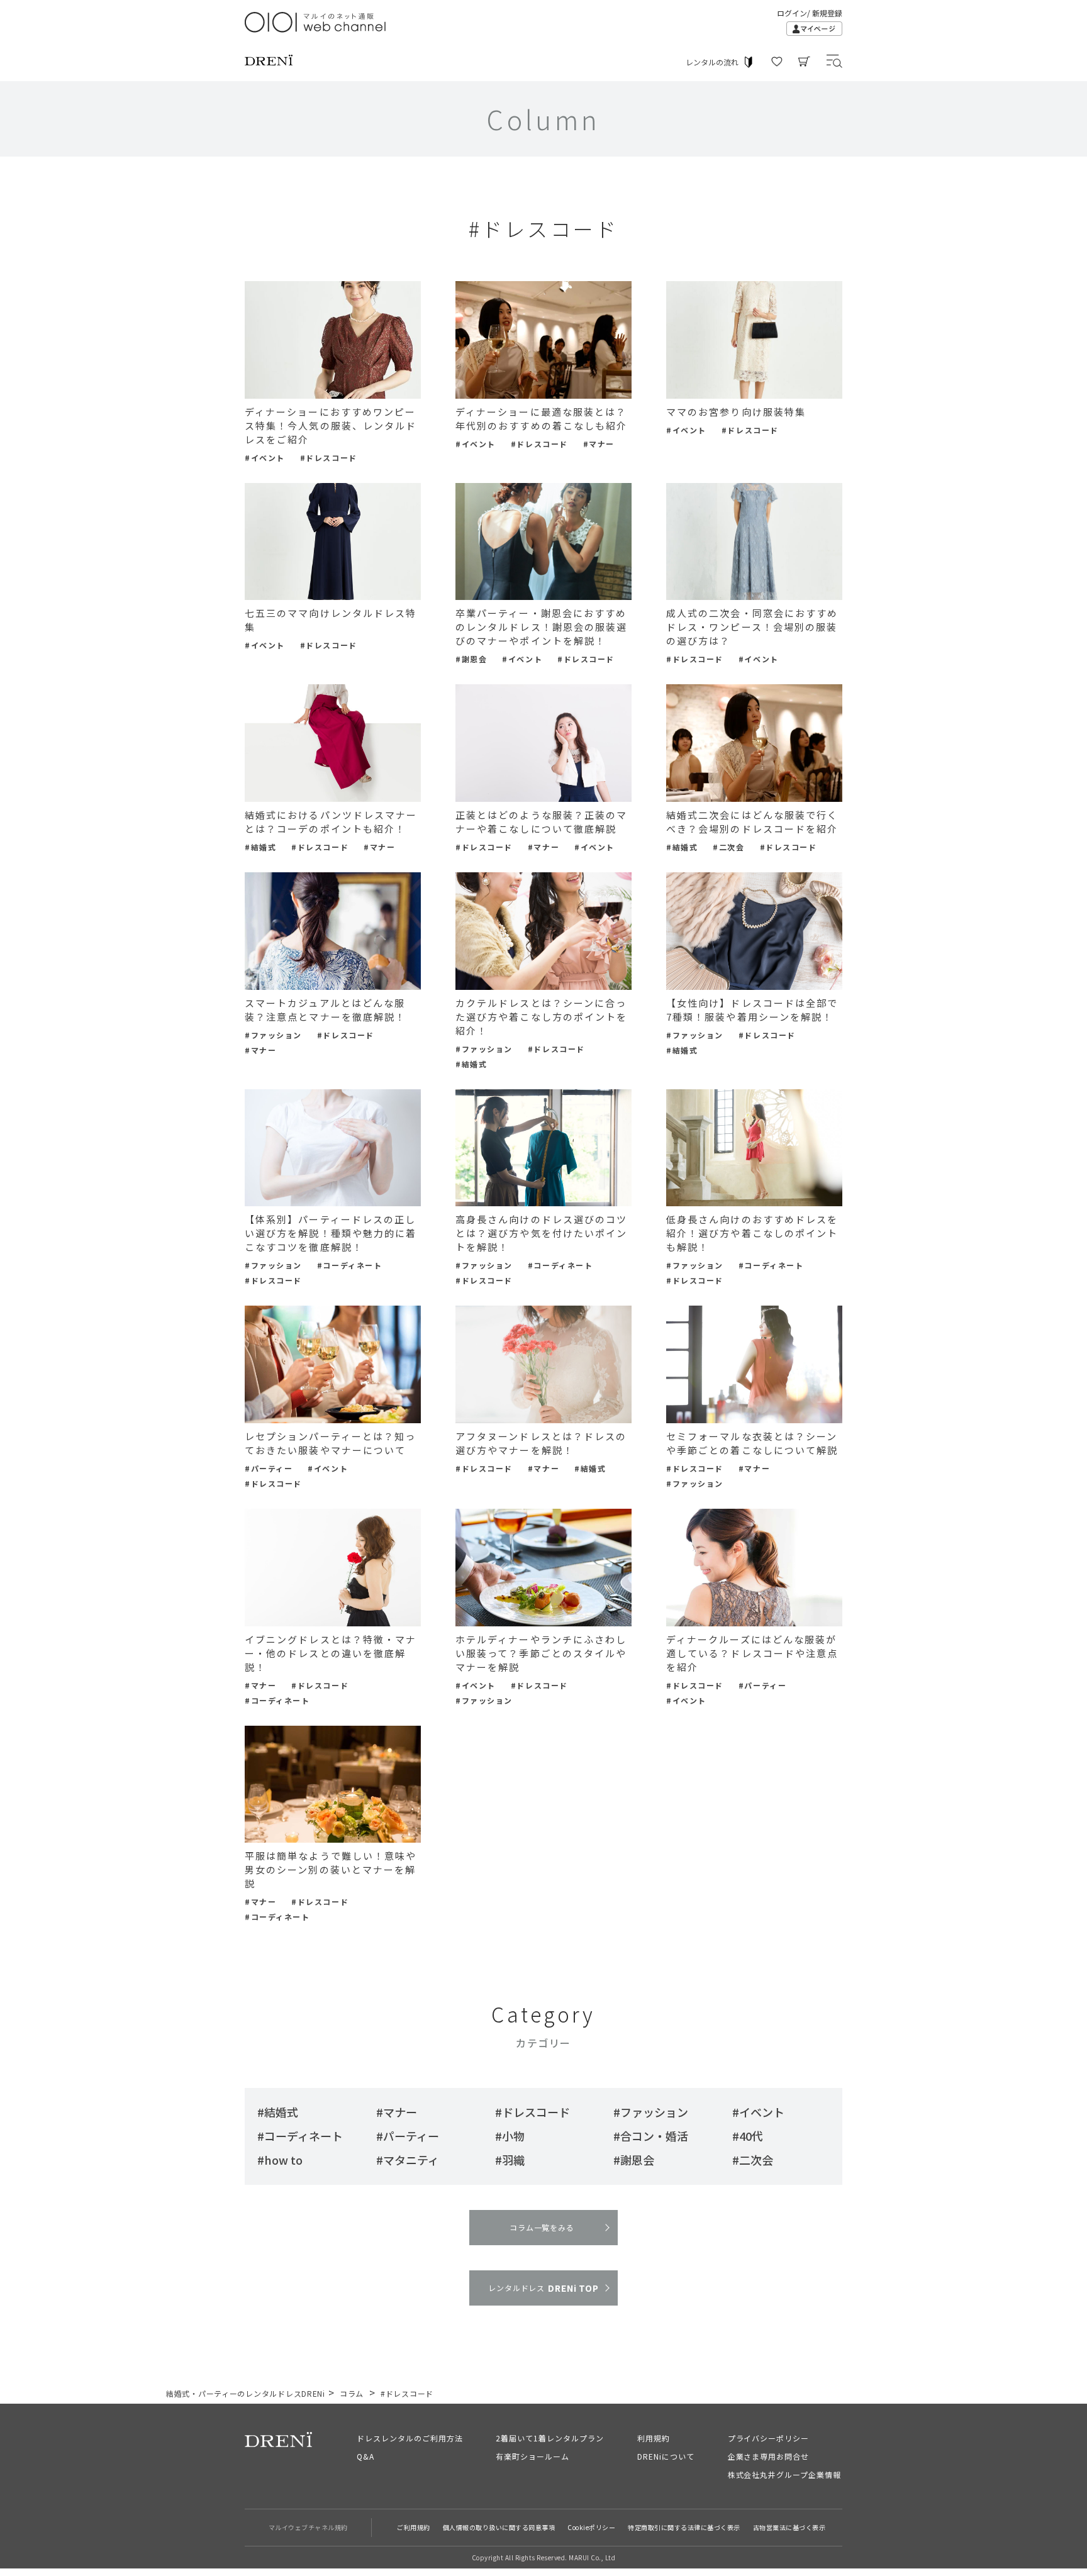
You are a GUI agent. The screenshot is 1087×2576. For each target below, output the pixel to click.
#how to (280, 2160)
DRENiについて (666, 2456)
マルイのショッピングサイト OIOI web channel (316, 22)
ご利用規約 (414, 2527)
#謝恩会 (471, 659)
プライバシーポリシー (769, 2438)
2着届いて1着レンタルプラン (549, 2438)
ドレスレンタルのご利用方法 (410, 2438)
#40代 (748, 2136)
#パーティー (269, 1468)
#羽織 (510, 2160)
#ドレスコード (329, 458)
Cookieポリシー (591, 2527)
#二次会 (728, 847)
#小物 (510, 2136)
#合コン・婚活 (651, 2136)
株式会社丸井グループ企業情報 (784, 2474)
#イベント (265, 458)
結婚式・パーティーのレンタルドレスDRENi (246, 2393)
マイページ (814, 29)
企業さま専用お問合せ (769, 2456)
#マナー (599, 444)
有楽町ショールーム (532, 2456)
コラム (352, 2393)
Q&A (365, 2456)
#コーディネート (349, 1265)
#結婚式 (260, 847)
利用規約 (654, 2438)
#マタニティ (408, 2160)
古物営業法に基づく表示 (789, 2527)
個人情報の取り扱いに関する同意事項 (499, 2527)
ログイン (792, 13)
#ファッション (273, 1035)
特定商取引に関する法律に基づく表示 (684, 2527)
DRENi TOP (543, 2288)
